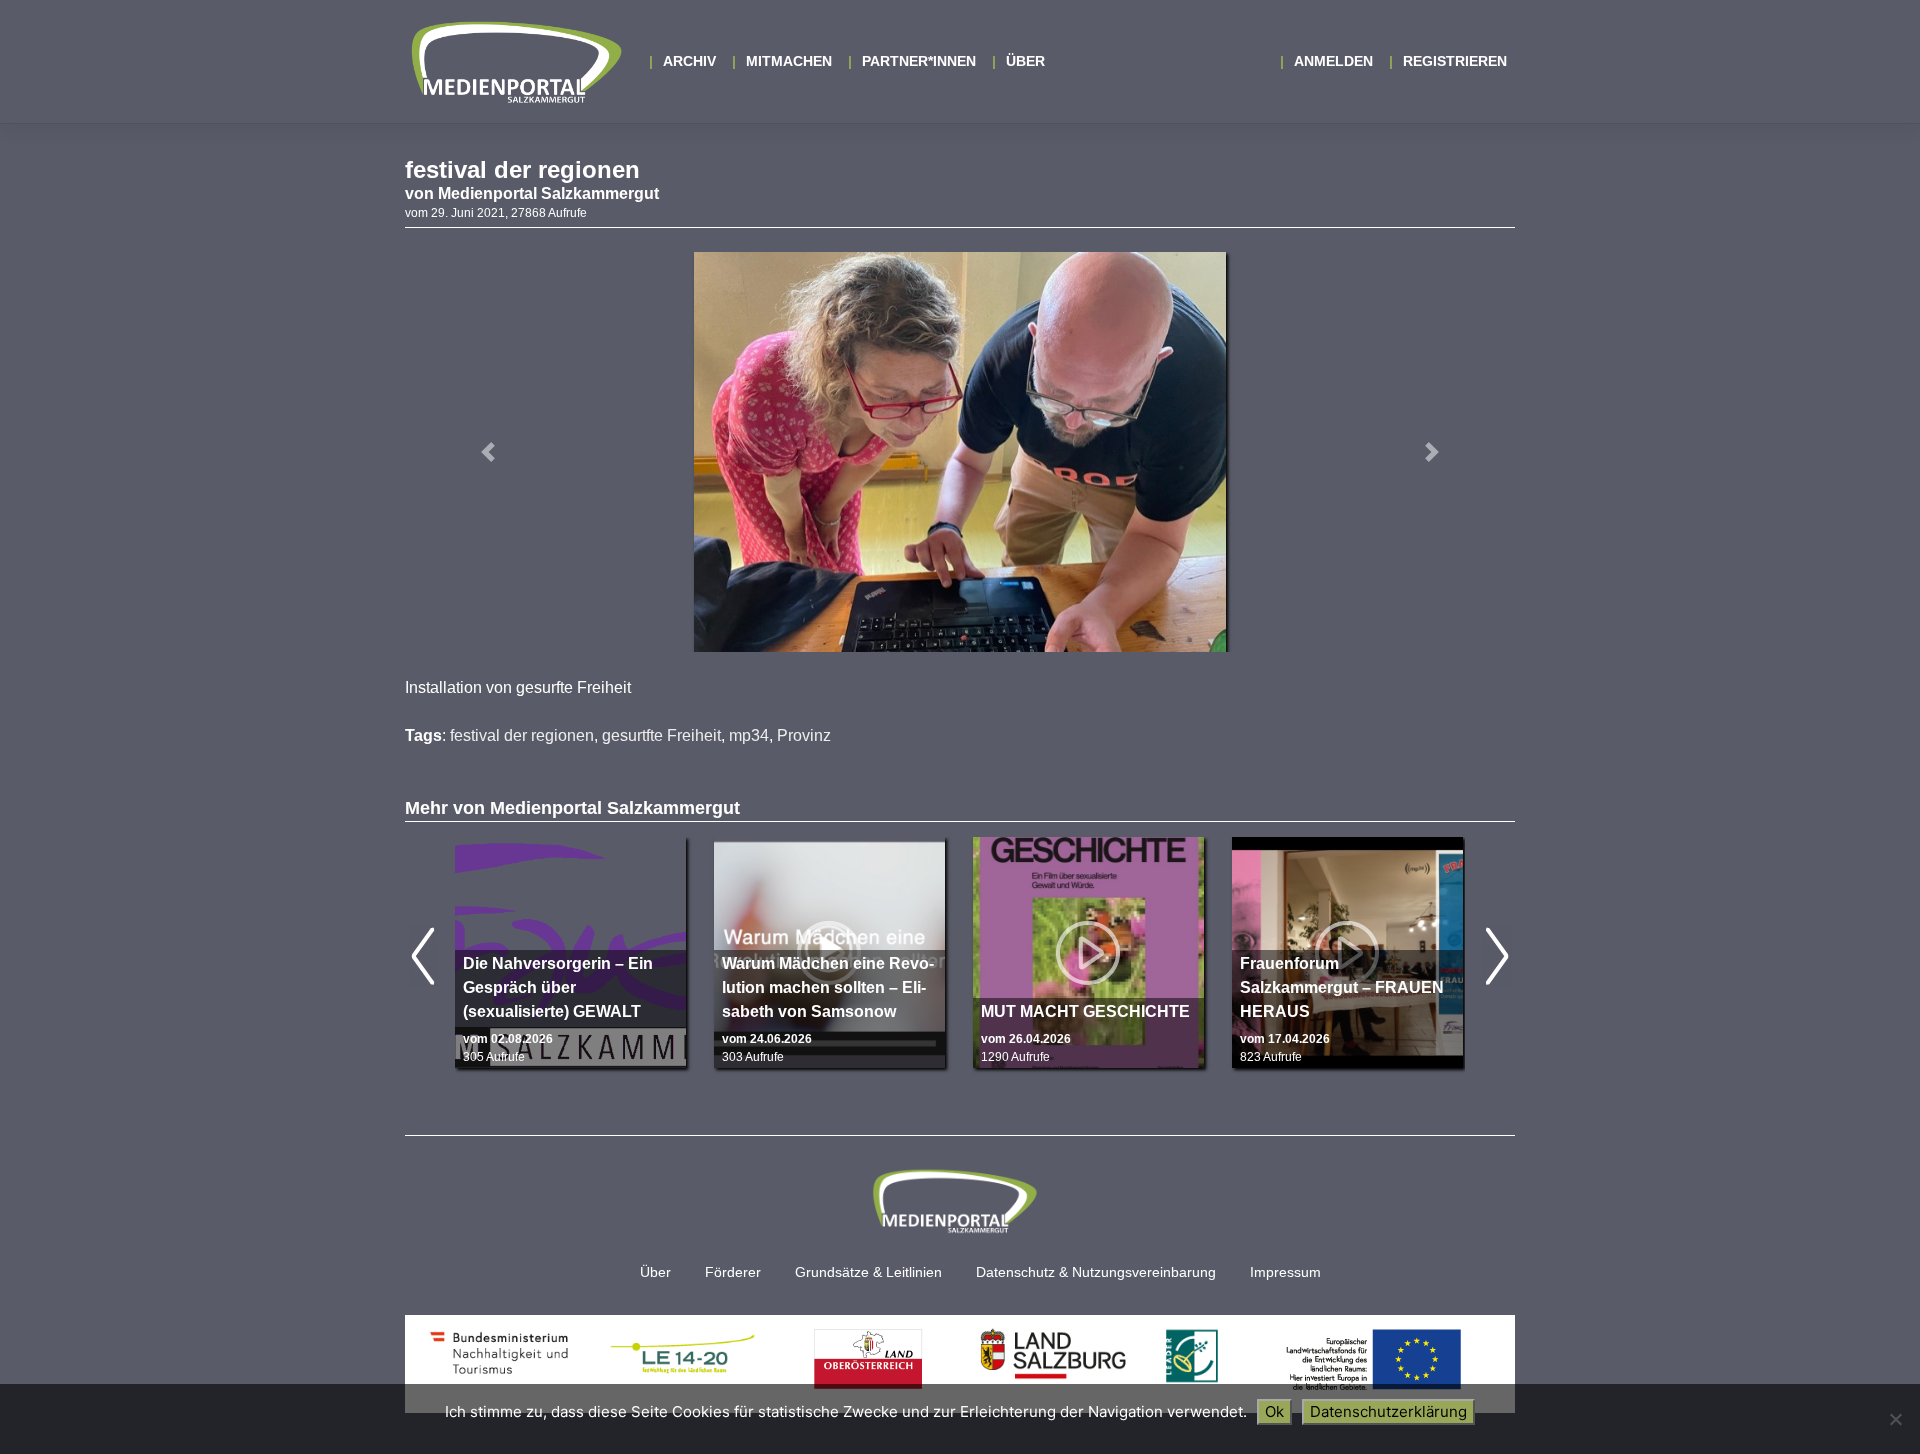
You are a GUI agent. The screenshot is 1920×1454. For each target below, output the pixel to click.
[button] (488, 452)
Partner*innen (919, 61)
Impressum (1285, 1272)
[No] (1895, 1419)
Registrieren (1455, 61)
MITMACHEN (789, 61)
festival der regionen (522, 735)
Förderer (733, 1272)
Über (1025, 61)
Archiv (689, 61)
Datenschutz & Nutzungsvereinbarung (1096, 1272)
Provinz (804, 735)
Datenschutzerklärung (1388, 1411)
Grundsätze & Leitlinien (868, 1272)
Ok (1274, 1411)
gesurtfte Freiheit (661, 735)
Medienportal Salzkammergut (515, 62)
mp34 (749, 735)
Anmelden (1333, 61)
